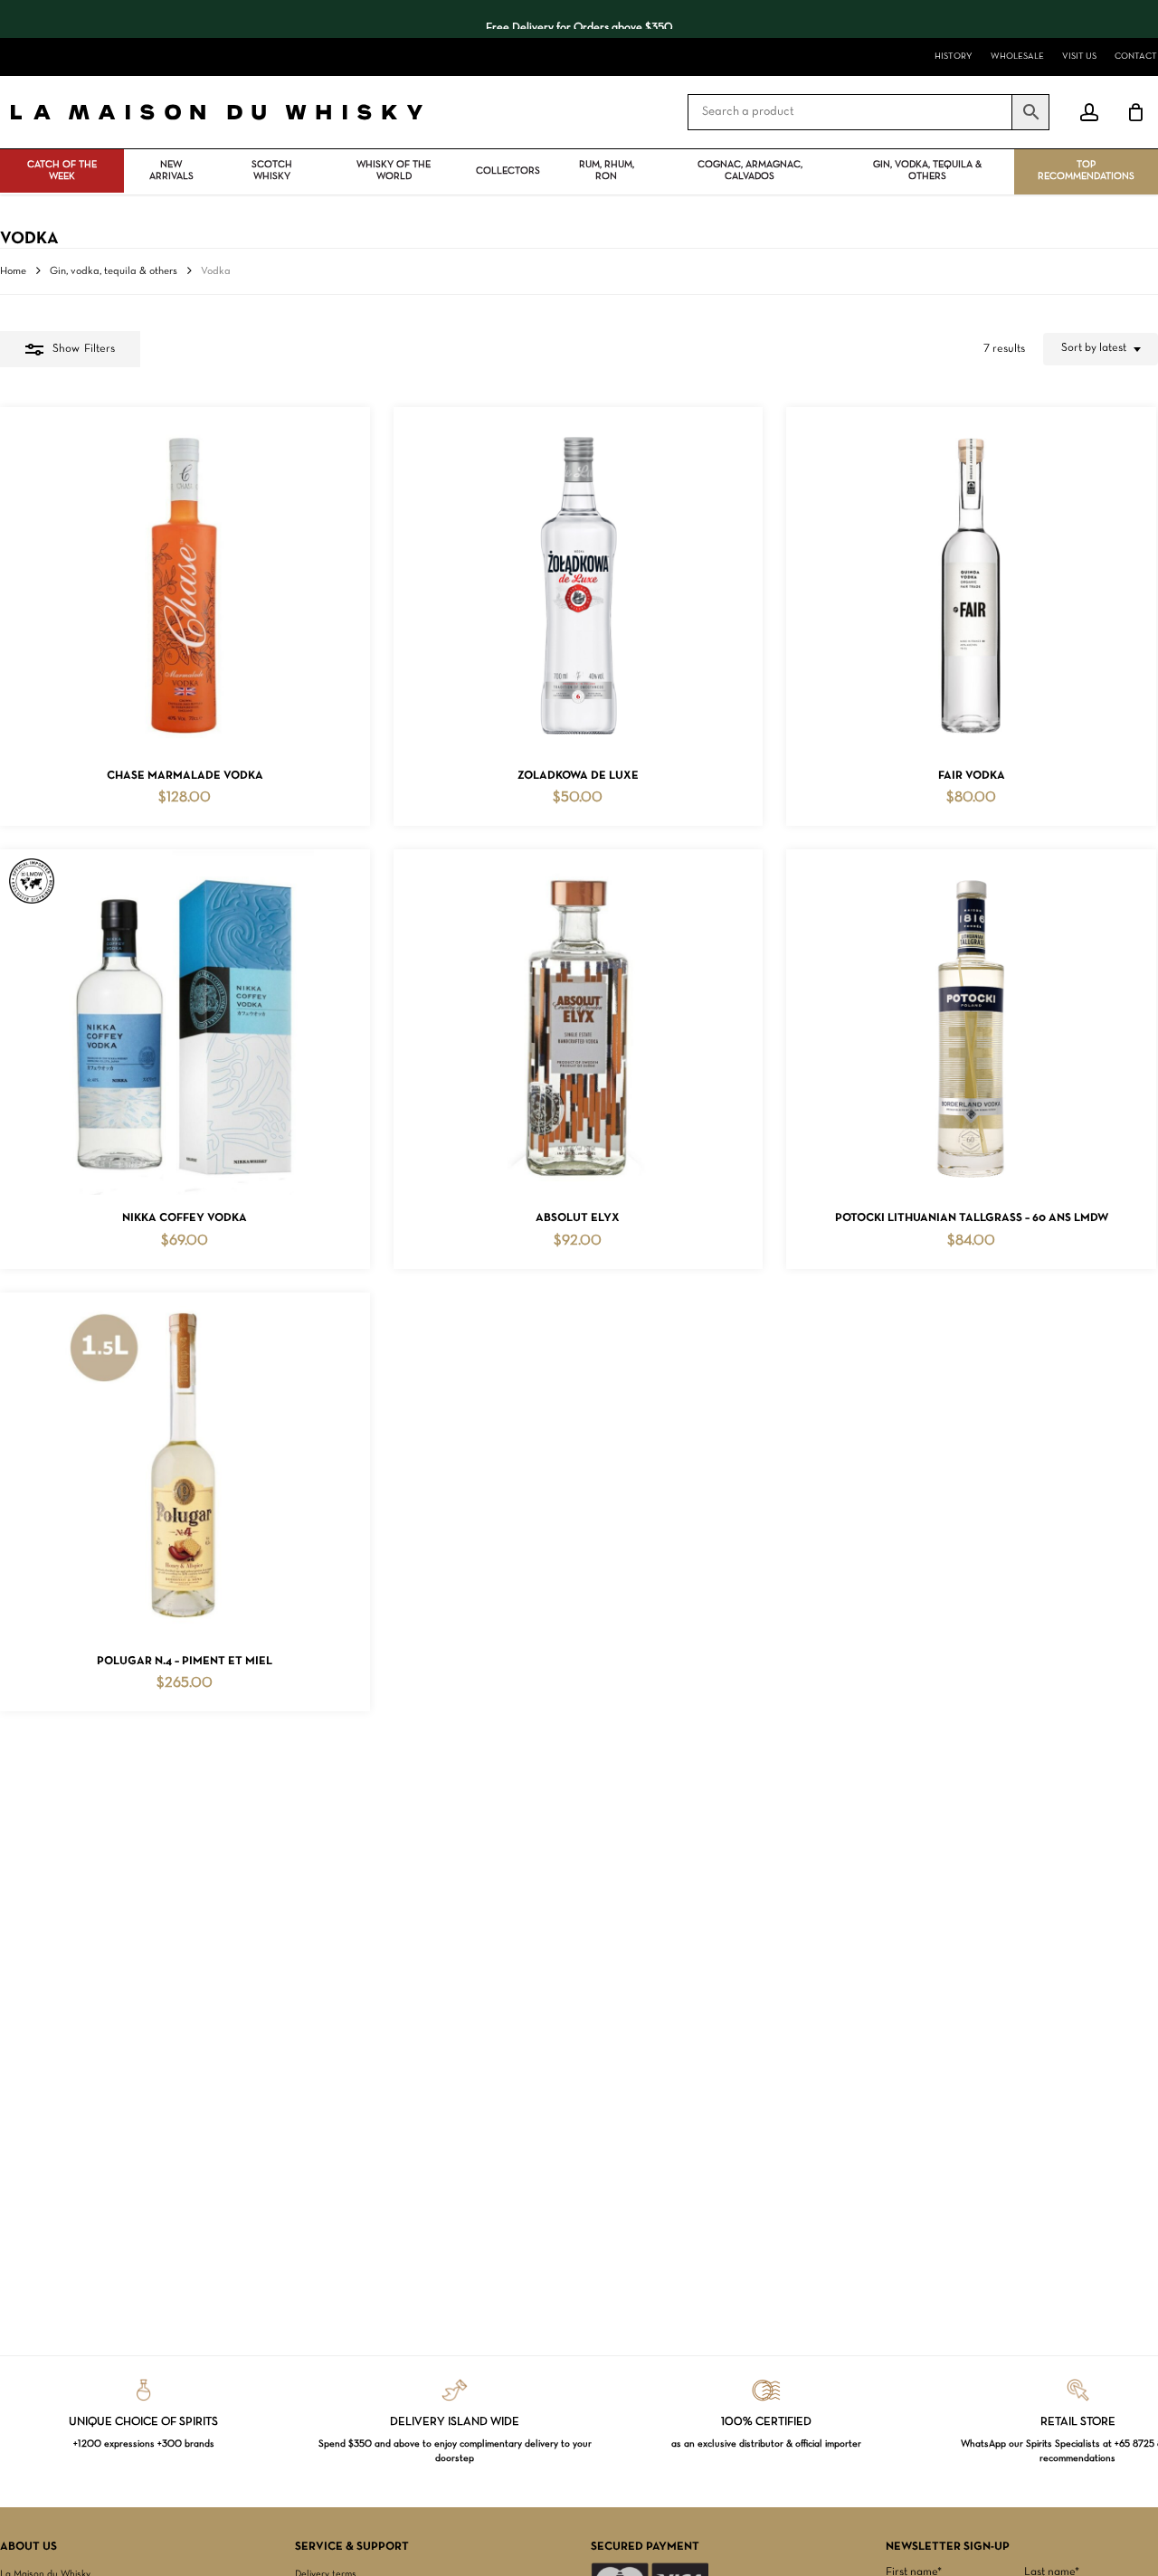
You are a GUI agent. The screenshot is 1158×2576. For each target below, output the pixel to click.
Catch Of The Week (62, 170)
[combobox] (1101, 349)
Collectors (508, 171)
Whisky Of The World (394, 170)
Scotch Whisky (272, 170)
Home (13, 271)
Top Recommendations (1086, 170)
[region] (579, 19)
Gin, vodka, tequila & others (927, 170)
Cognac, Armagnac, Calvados (750, 170)
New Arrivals (171, 170)
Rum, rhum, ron (607, 170)
